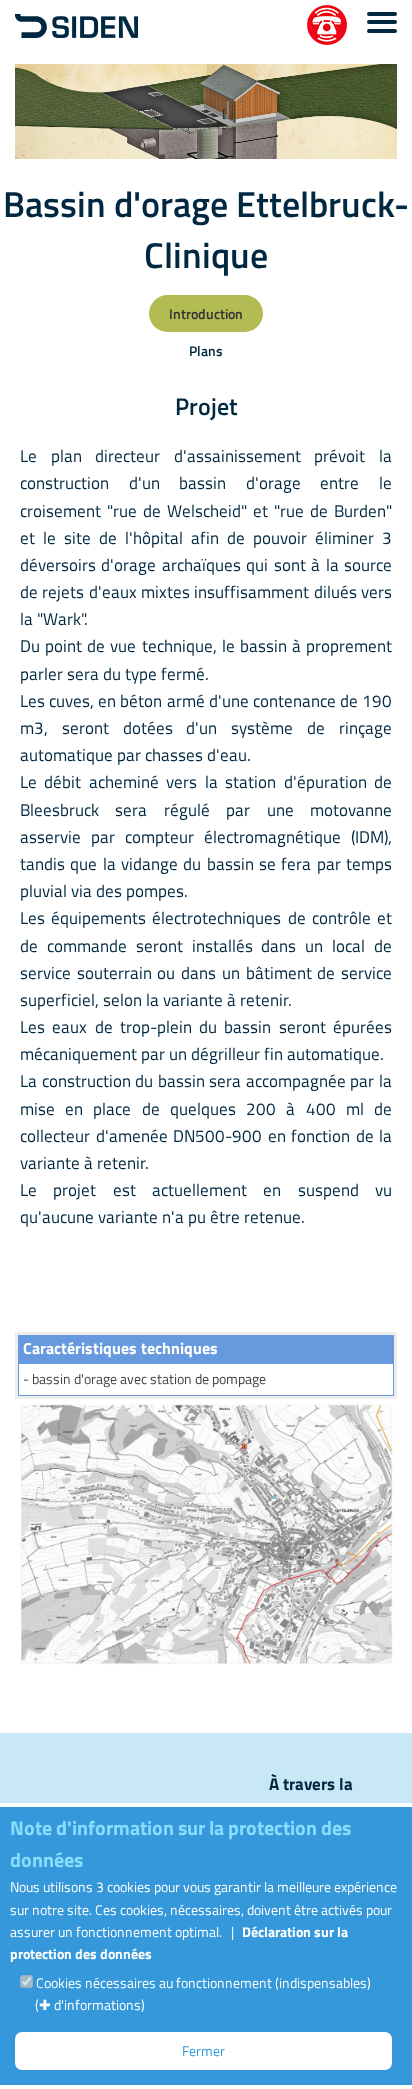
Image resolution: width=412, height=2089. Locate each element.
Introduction (206, 313)
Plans (206, 350)
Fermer (203, 2050)
